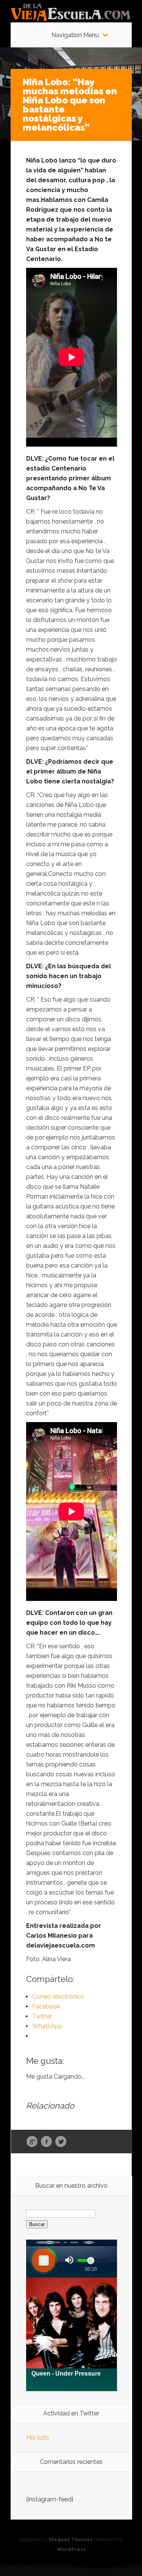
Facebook (46, 2142)
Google (32, 2142)
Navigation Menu (75, 35)
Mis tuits (38, 2438)
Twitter (61, 2142)
